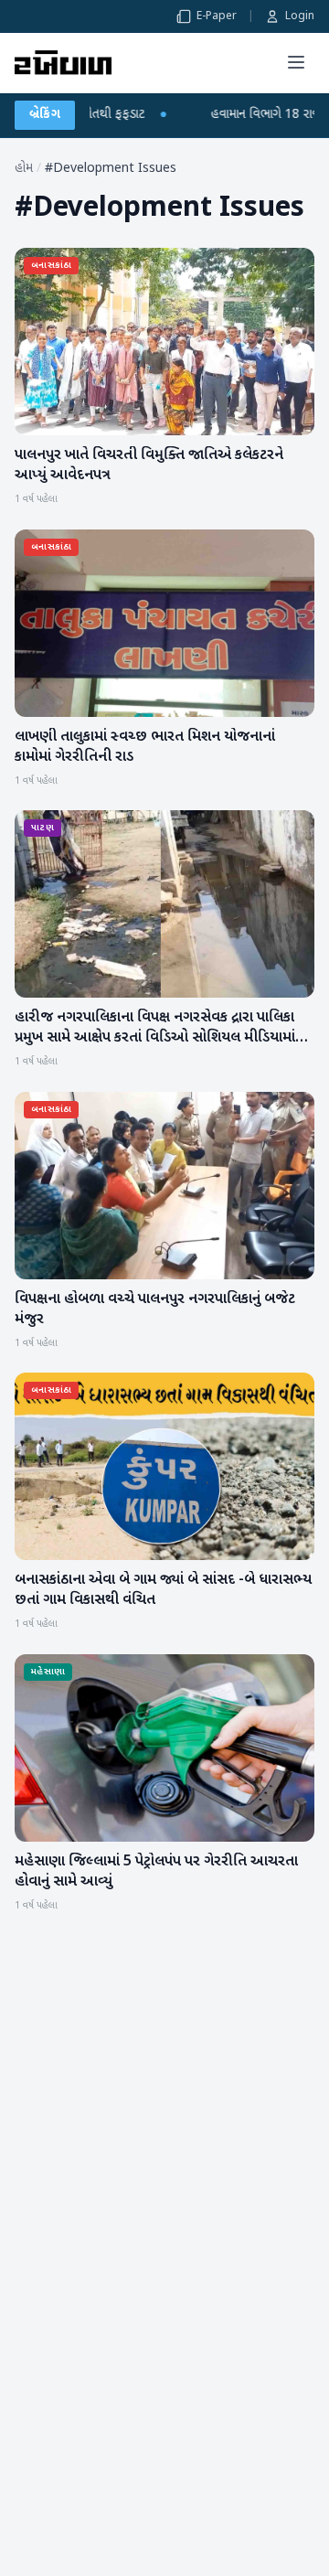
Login (300, 16)
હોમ (24, 169)
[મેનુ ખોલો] (296, 62)
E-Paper (217, 16)
